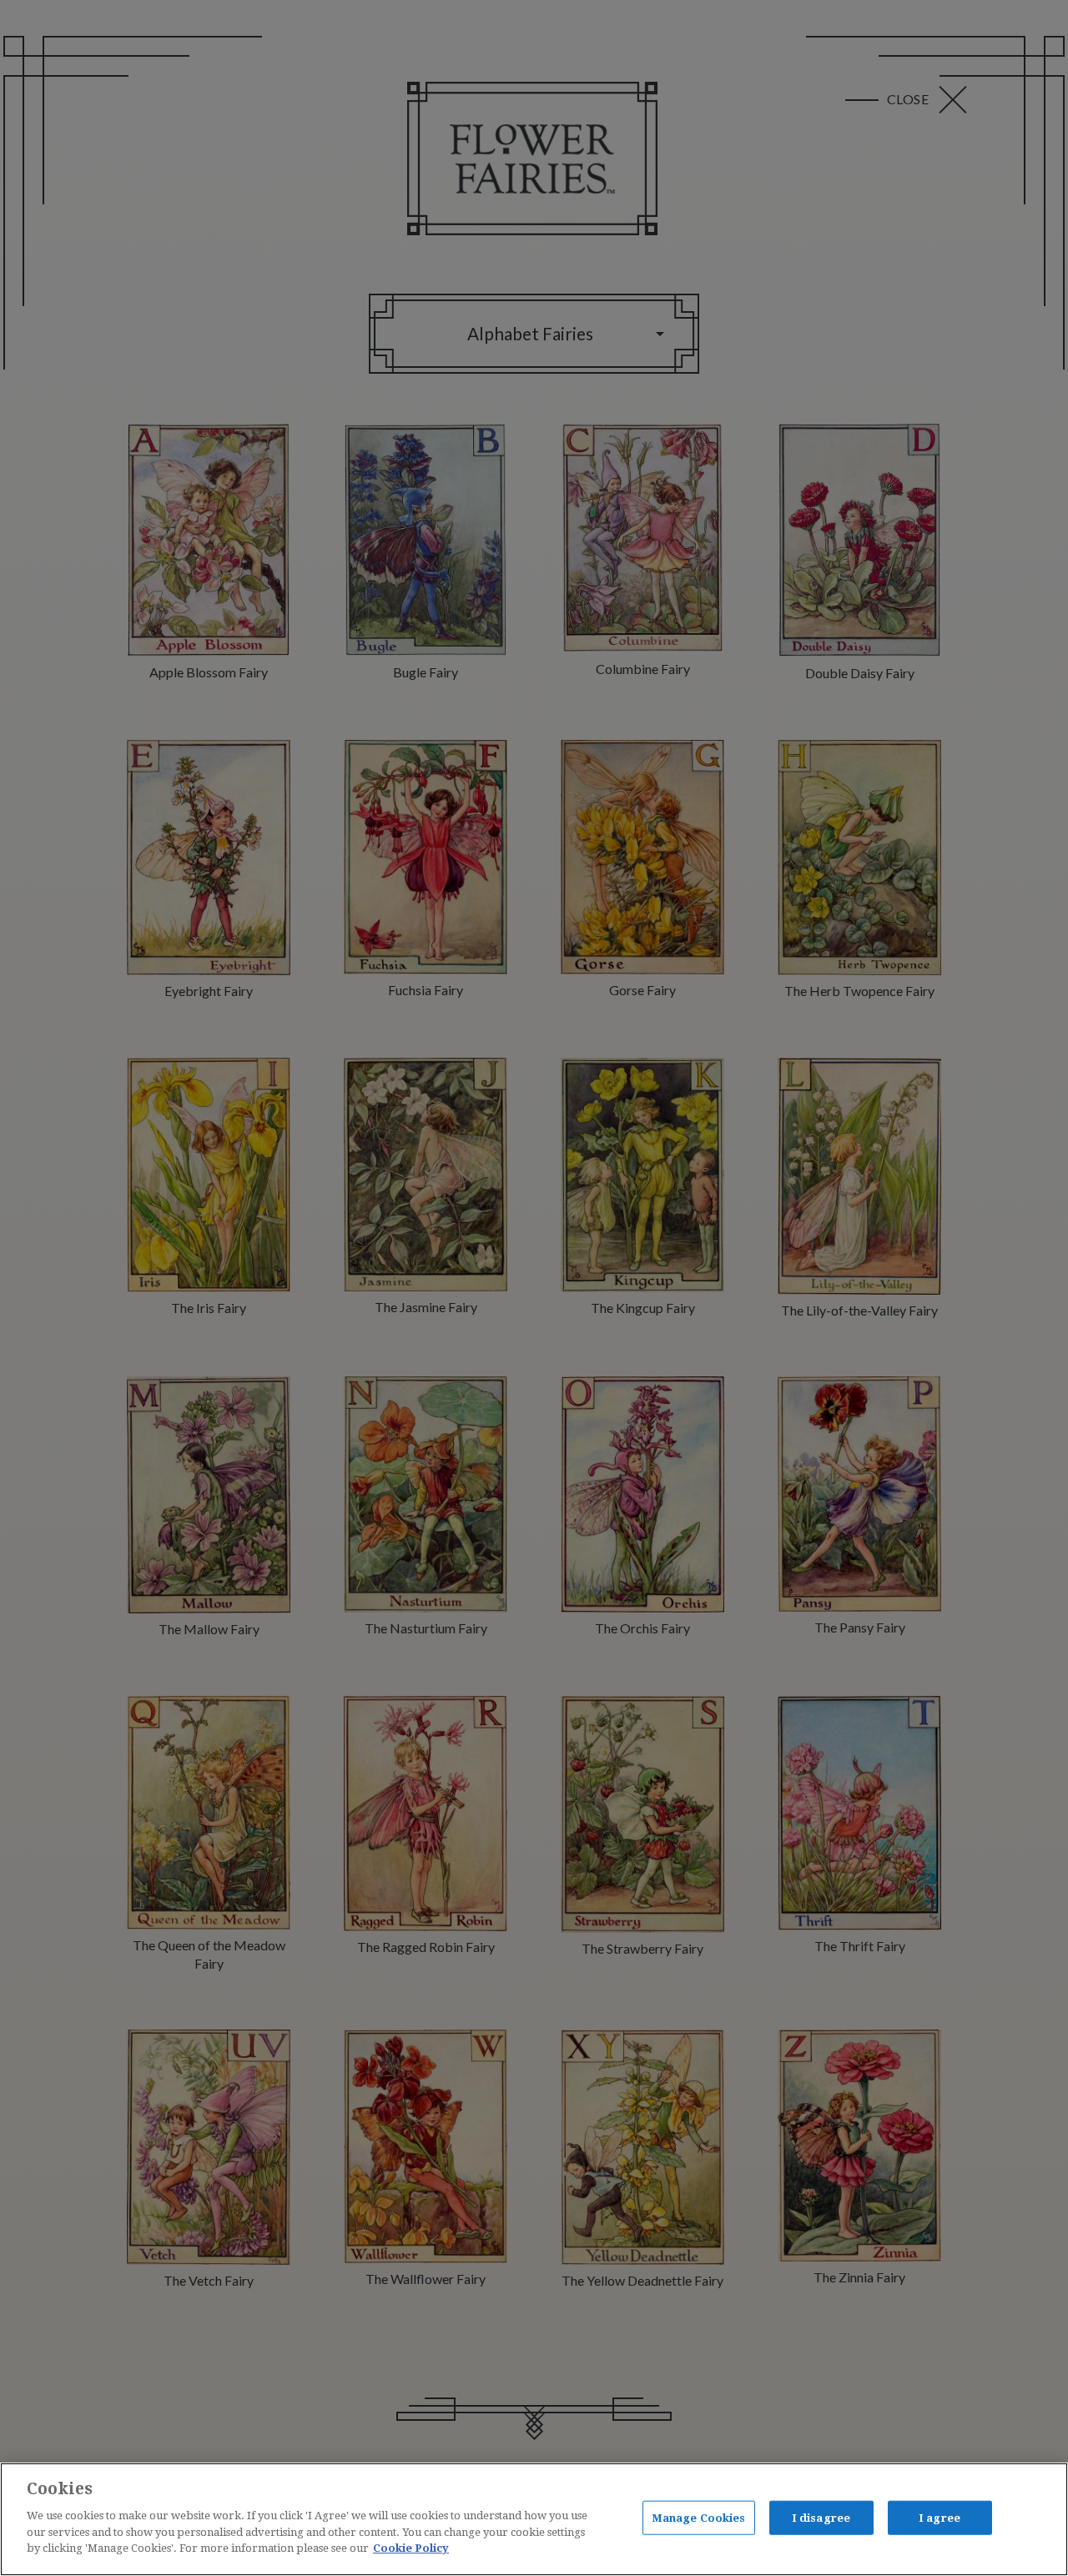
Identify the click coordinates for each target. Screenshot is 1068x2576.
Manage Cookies (699, 2517)
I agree (940, 2517)
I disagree (821, 2517)
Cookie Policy (411, 2548)
